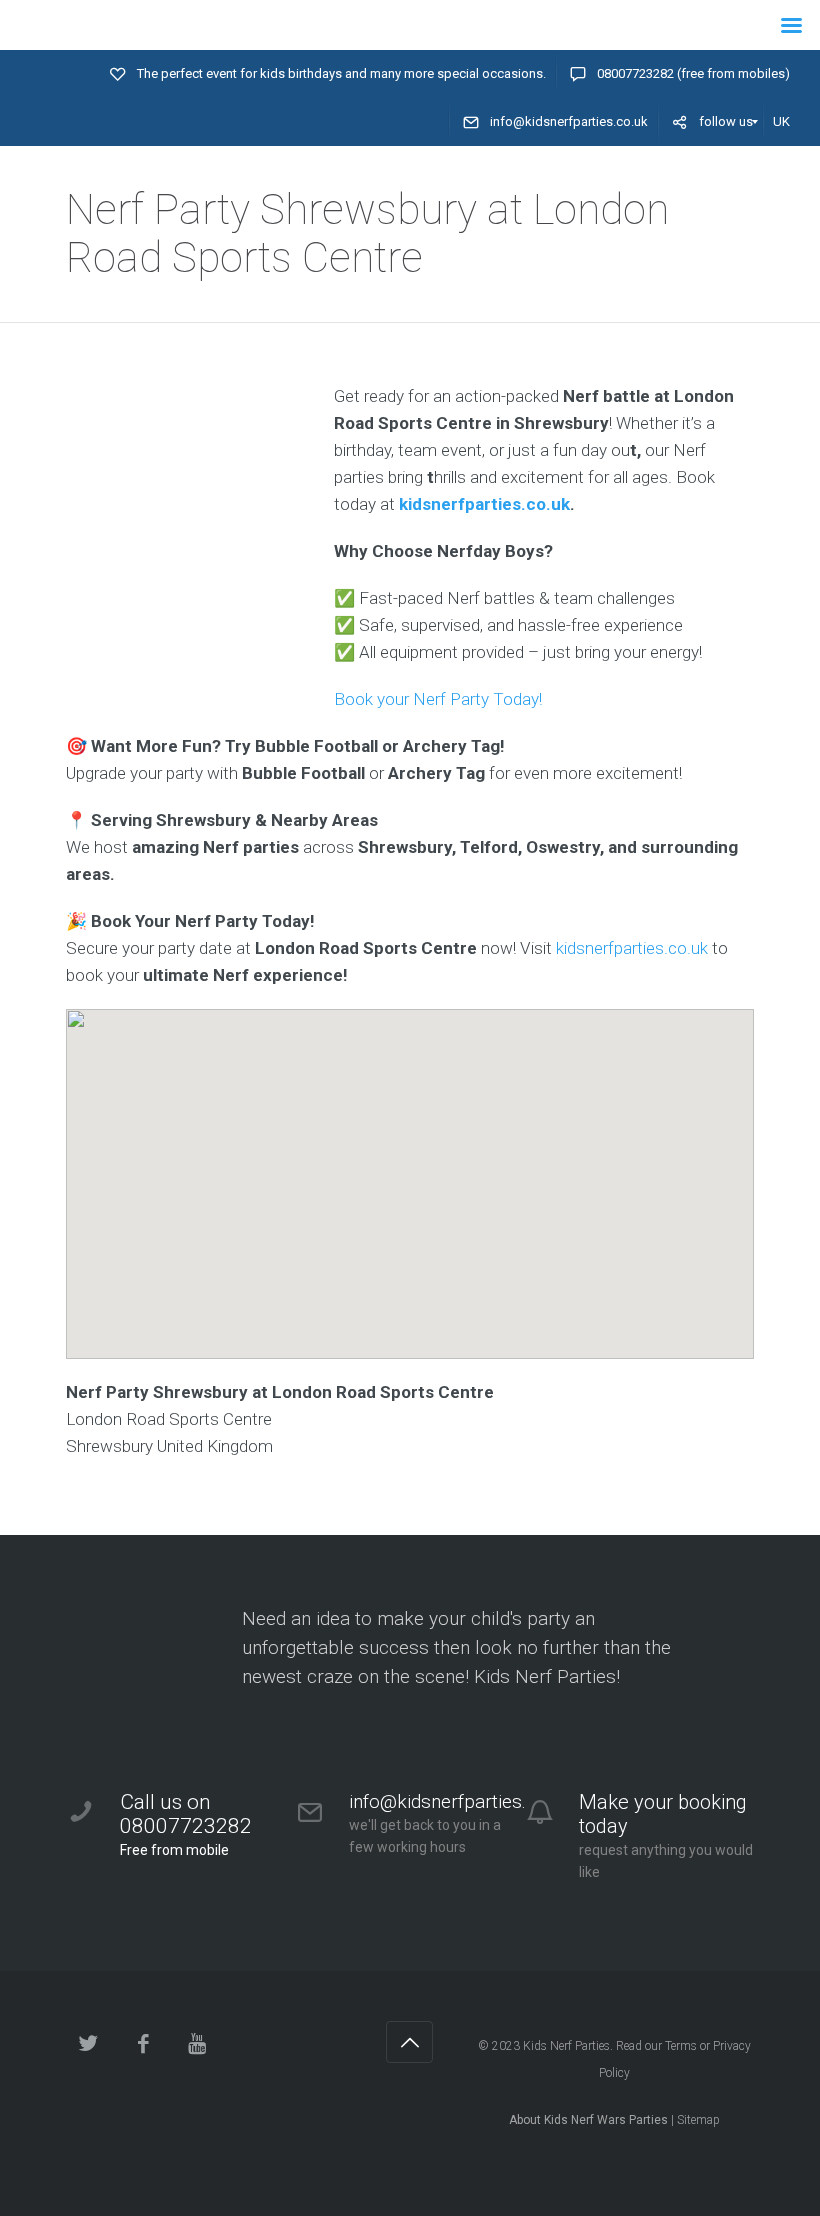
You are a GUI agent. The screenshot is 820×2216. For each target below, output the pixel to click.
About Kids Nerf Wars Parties (588, 2120)
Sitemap (698, 2120)
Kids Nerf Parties (566, 2046)
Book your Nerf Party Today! (438, 699)
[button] (410, 1166)
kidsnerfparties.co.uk (484, 504)
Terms (681, 2046)
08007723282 (635, 73)
